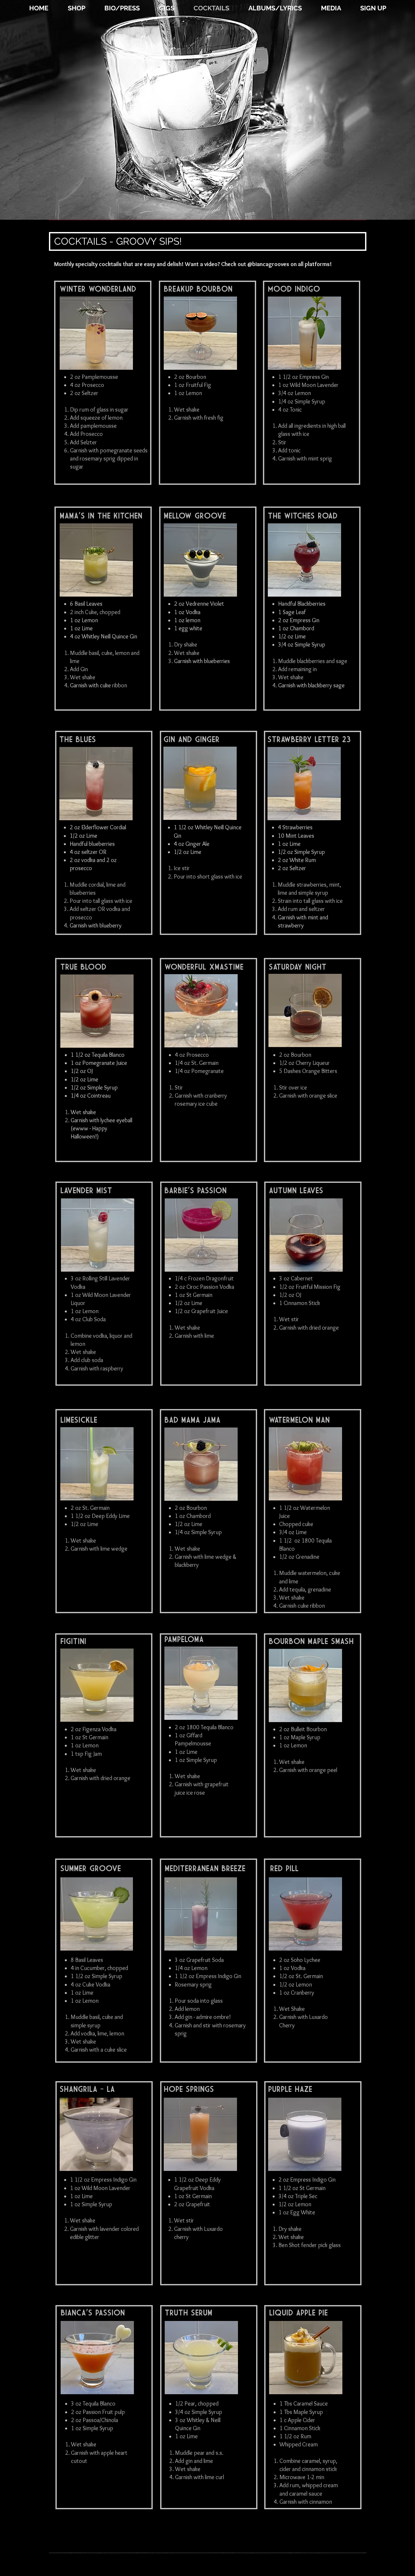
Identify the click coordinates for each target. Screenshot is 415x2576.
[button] (275, 8)
